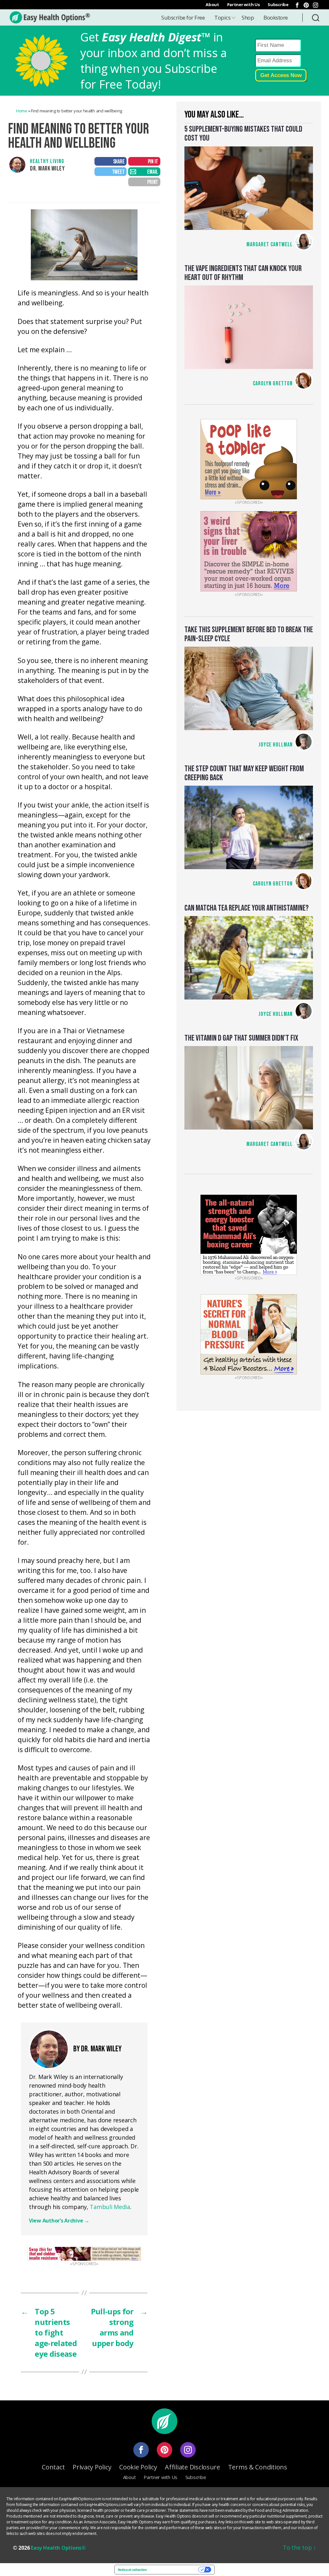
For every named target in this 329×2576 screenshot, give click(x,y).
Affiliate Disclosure (192, 2467)
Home (22, 111)
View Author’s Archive (59, 2221)
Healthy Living (47, 161)
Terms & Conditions (258, 2467)
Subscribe (278, 4)
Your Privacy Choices (175, 2570)
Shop (248, 17)
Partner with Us (244, 4)
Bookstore (276, 17)
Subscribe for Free (183, 17)
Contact (53, 2467)
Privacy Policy (92, 2467)
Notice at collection (132, 2570)
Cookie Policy (138, 2467)
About (212, 4)
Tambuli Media (110, 2207)
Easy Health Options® (58, 2548)
